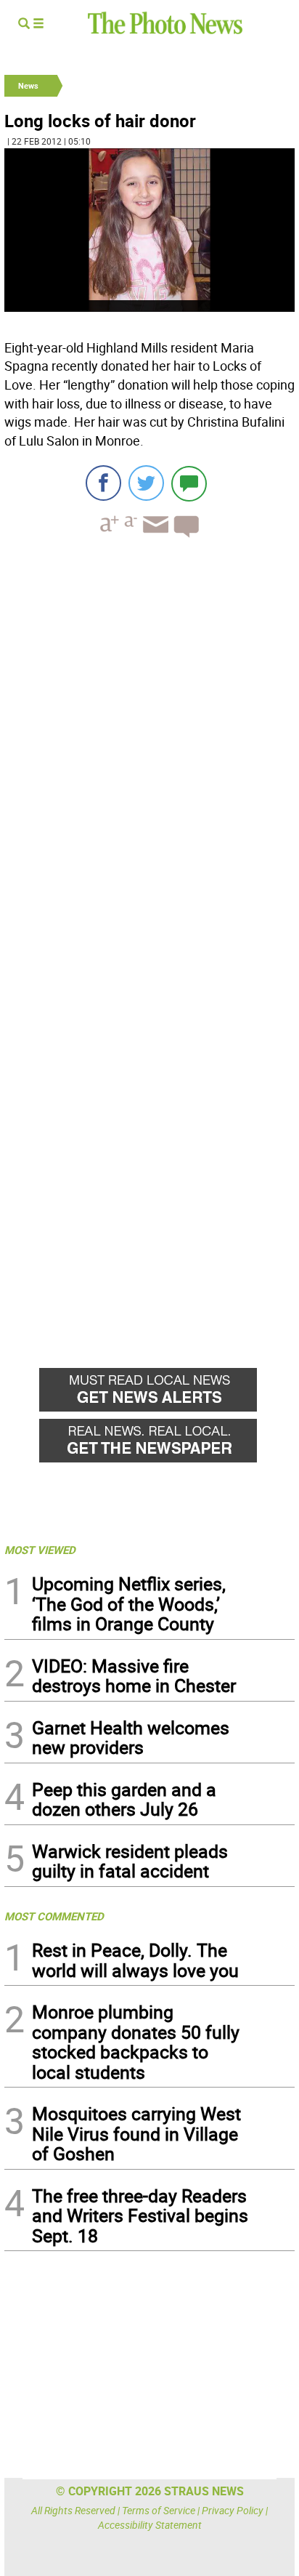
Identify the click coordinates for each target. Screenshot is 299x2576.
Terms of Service (159, 2510)
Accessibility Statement (150, 2525)
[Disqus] (149, 749)
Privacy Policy (233, 2510)
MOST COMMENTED (54, 1916)
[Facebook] (103, 483)
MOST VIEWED (40, 1550)
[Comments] (189, 483)
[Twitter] (146, 483)
